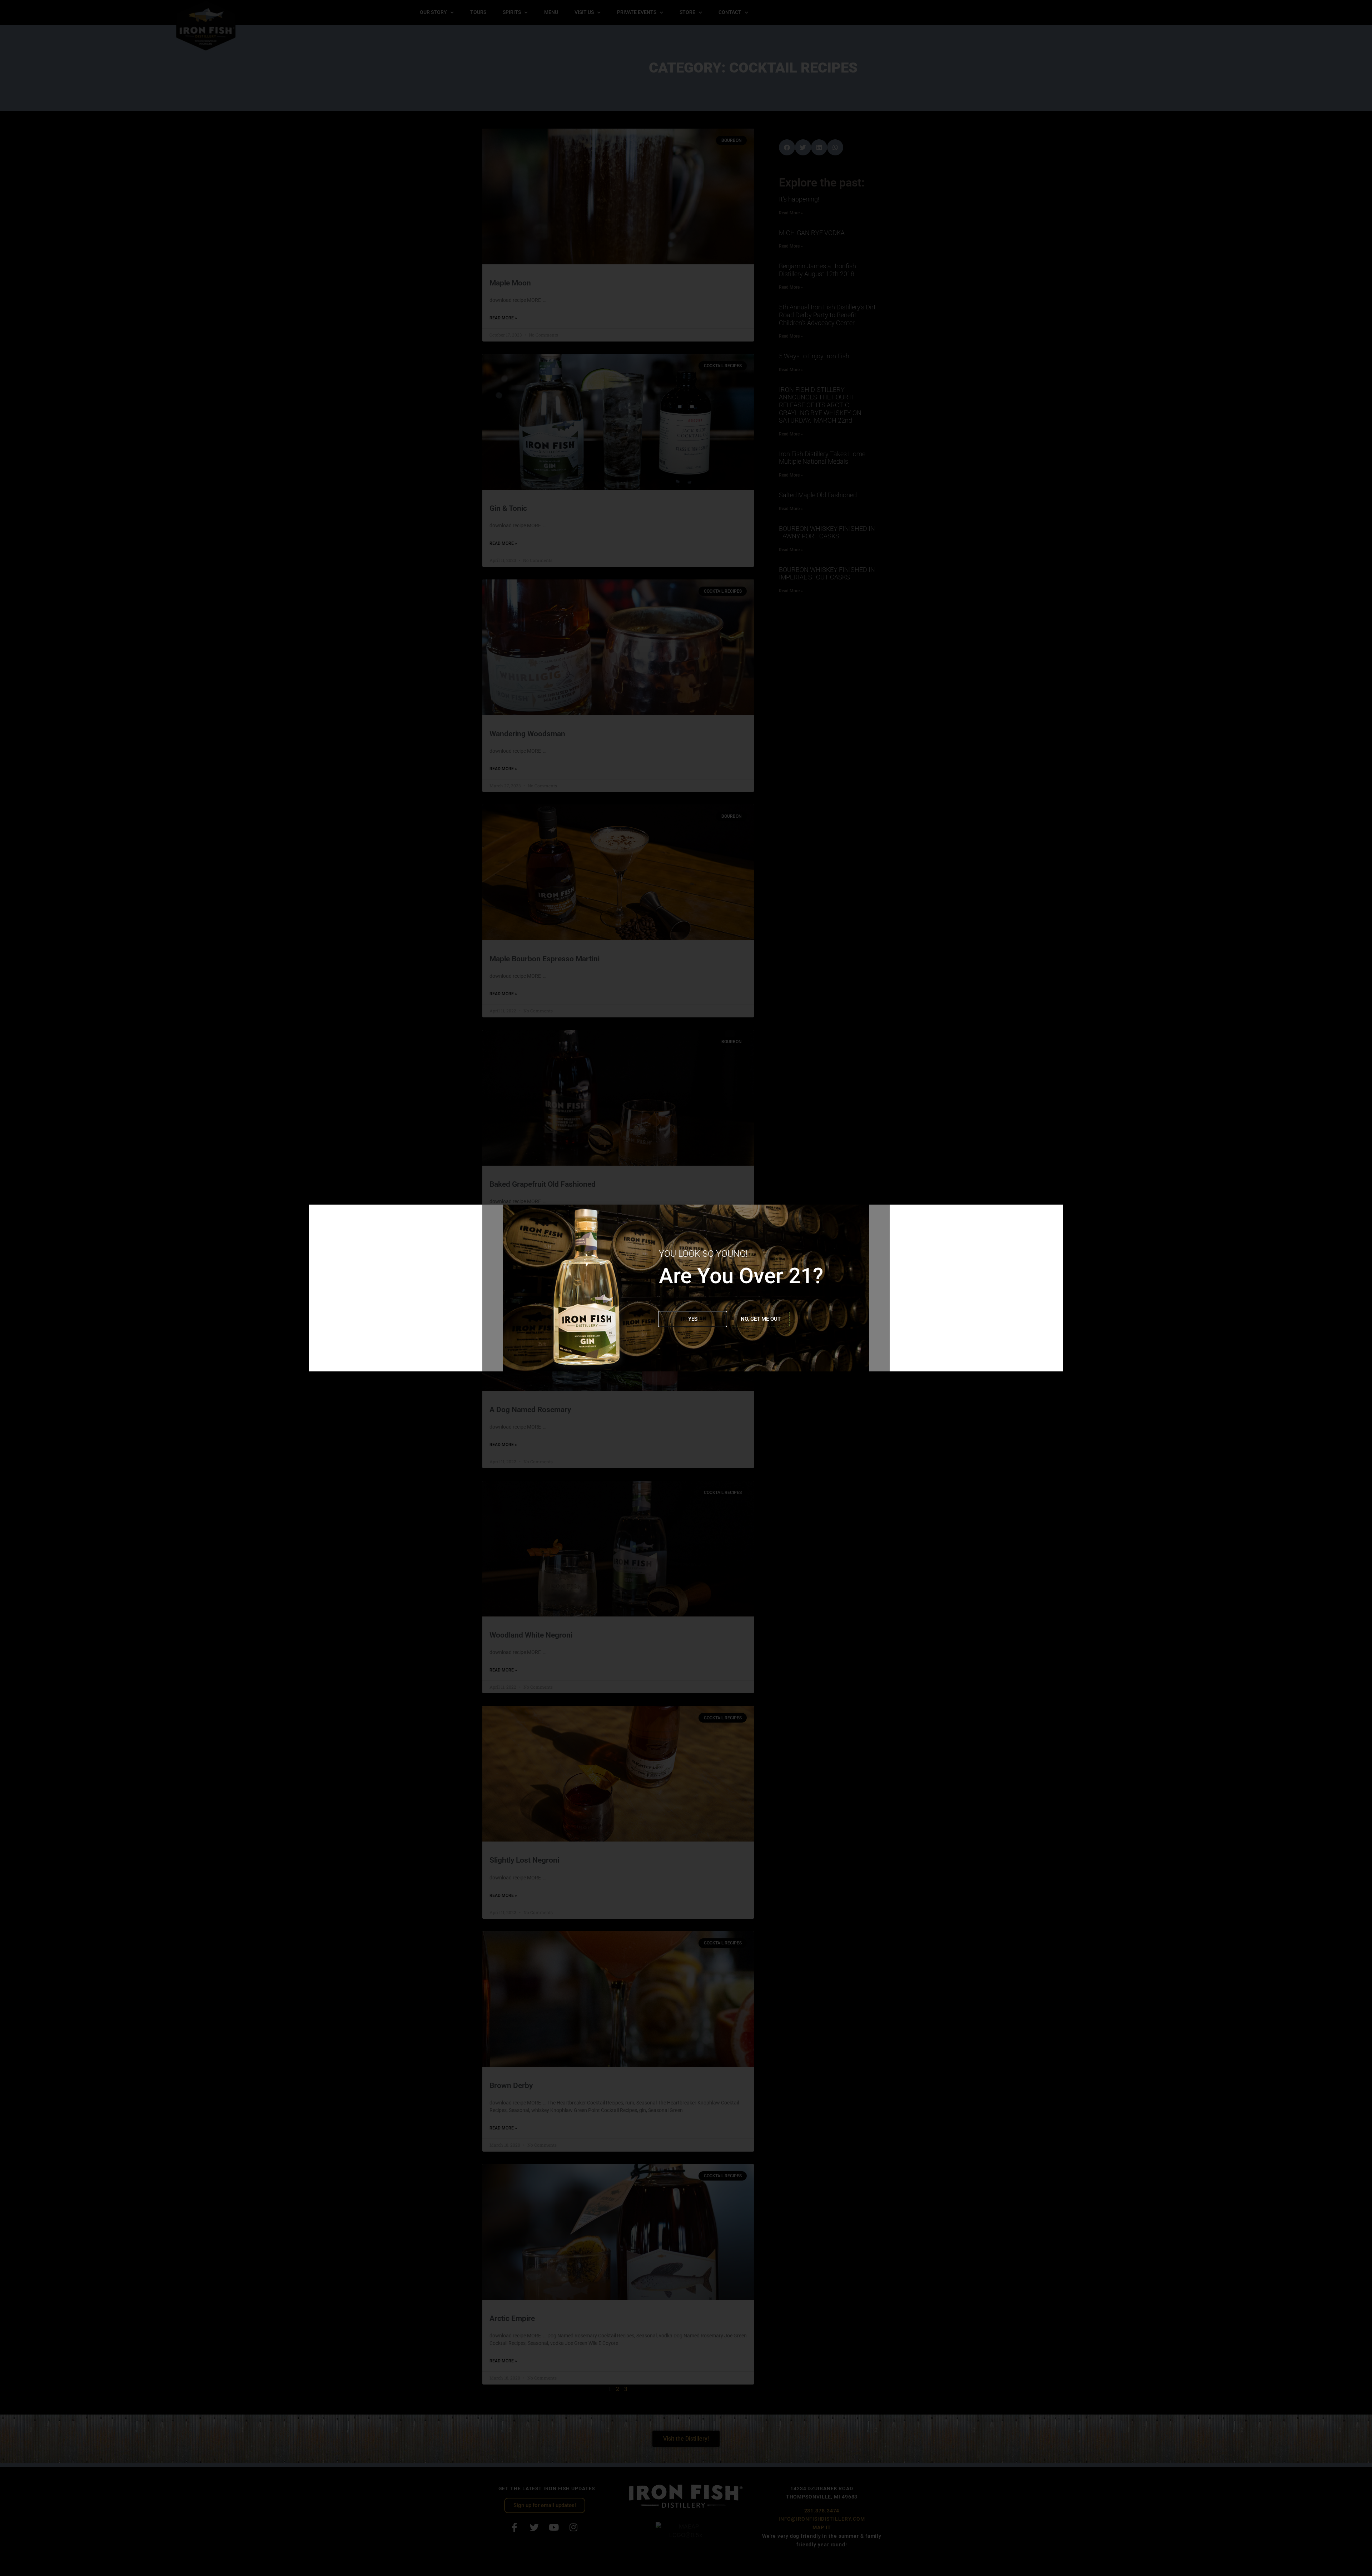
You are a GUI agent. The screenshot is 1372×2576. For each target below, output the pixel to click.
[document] (686, 1288)
